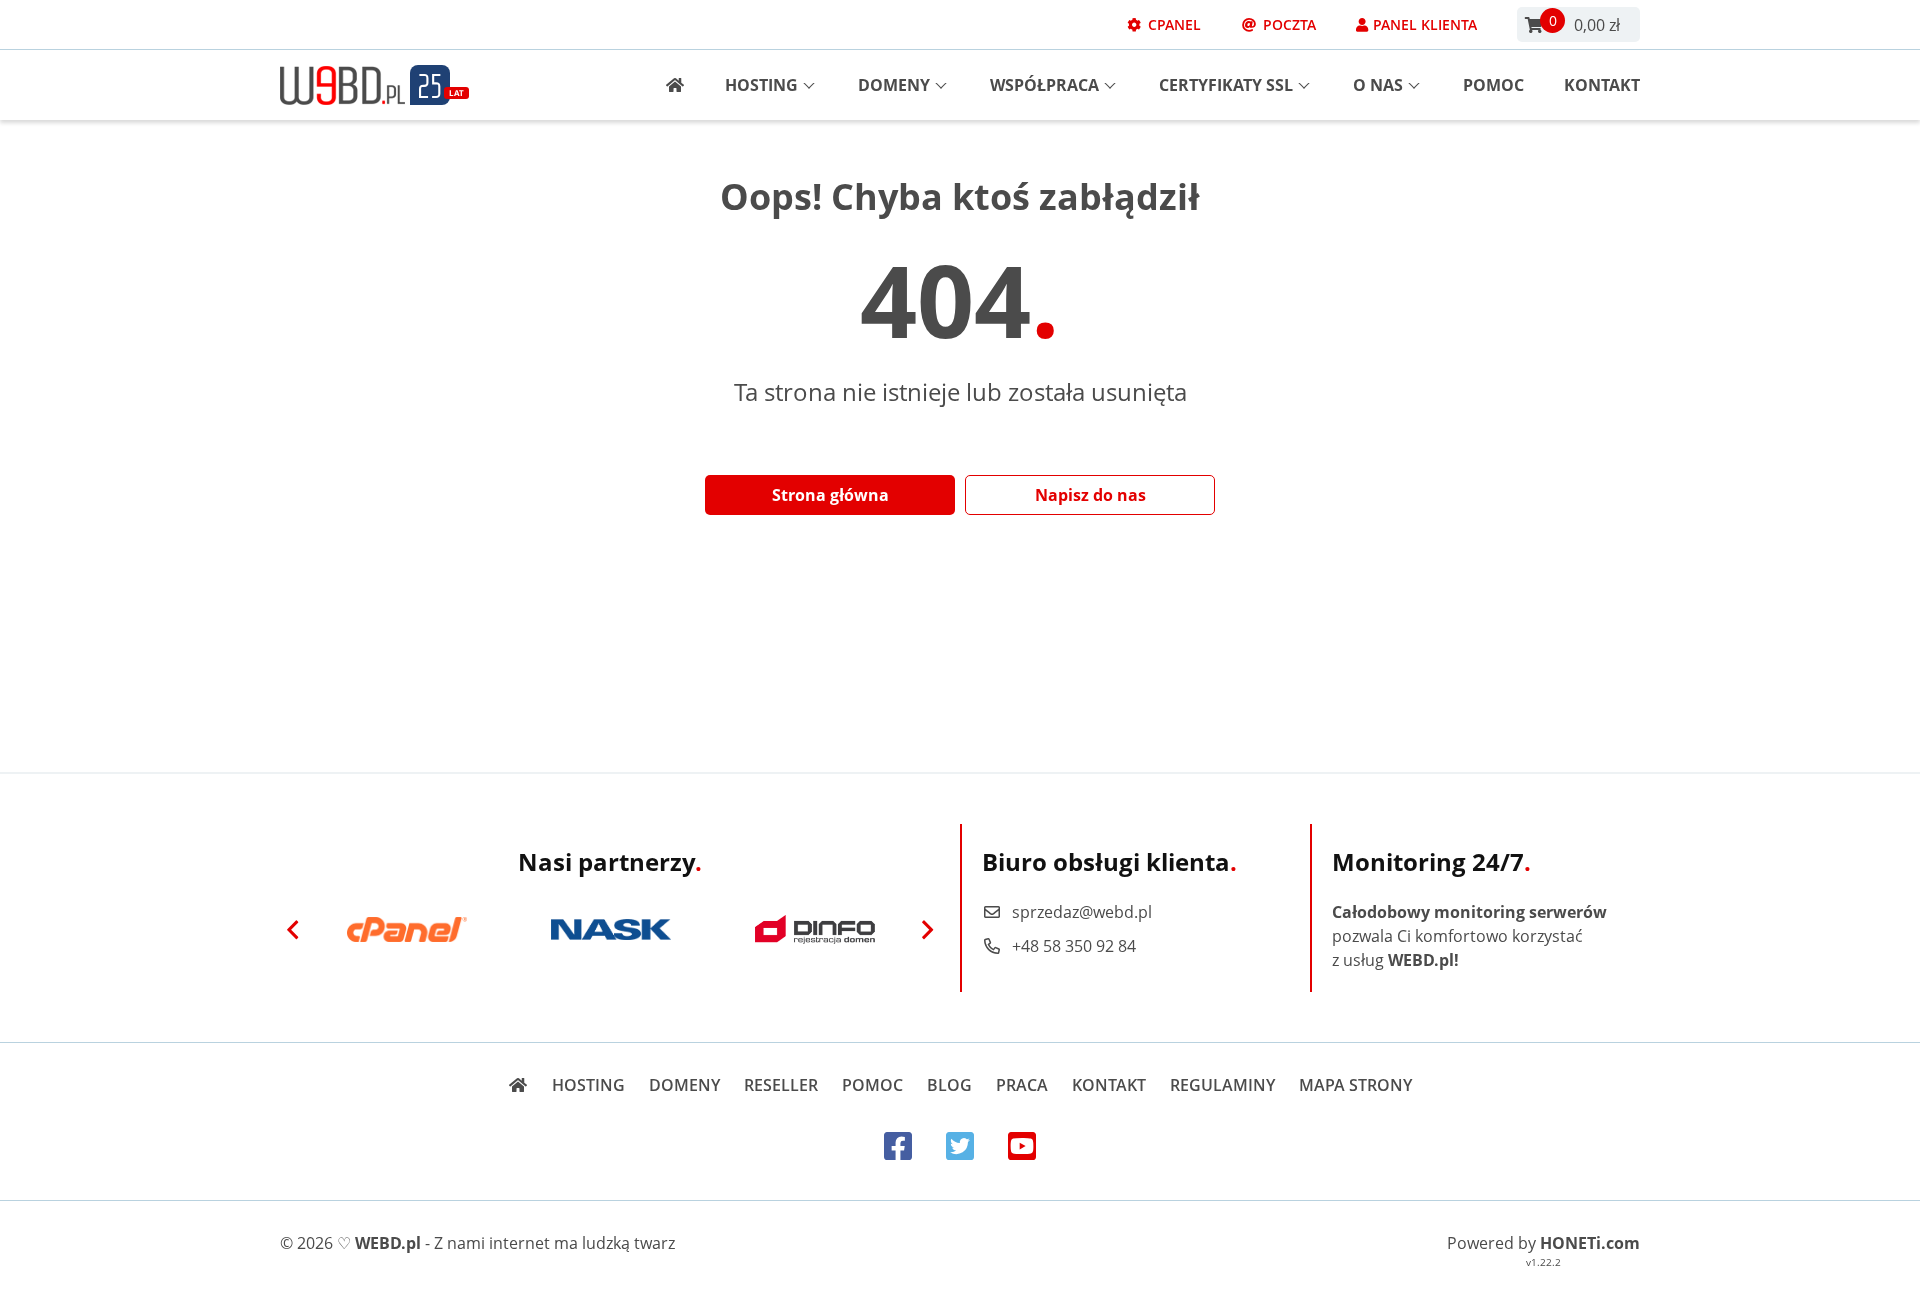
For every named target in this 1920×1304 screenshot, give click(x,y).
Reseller (781, 1085)
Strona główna (830, 495)
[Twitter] (960, 1145)
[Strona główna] (667, 85)
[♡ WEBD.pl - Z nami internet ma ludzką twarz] (342, 85)
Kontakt (1602, 85)
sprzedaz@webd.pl (1082, 912)
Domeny (894, 85)
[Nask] (611, 930)
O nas (1378, 85)
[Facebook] (898, 1145)
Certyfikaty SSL (1226, 85)
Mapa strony (1355, 1085)
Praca (1022, 1085)
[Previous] (293, 930)
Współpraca (1044, 85)
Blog (949, 1085)
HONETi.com (1590, 1243)
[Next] (927, 930)
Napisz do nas (1090, 495)
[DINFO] (815, 930)
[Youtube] (1022, 1145)
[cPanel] (407, 930)
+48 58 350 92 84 (1074, 946)
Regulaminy (1222, 1085)
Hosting (761, 85)
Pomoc (1493, 85)
